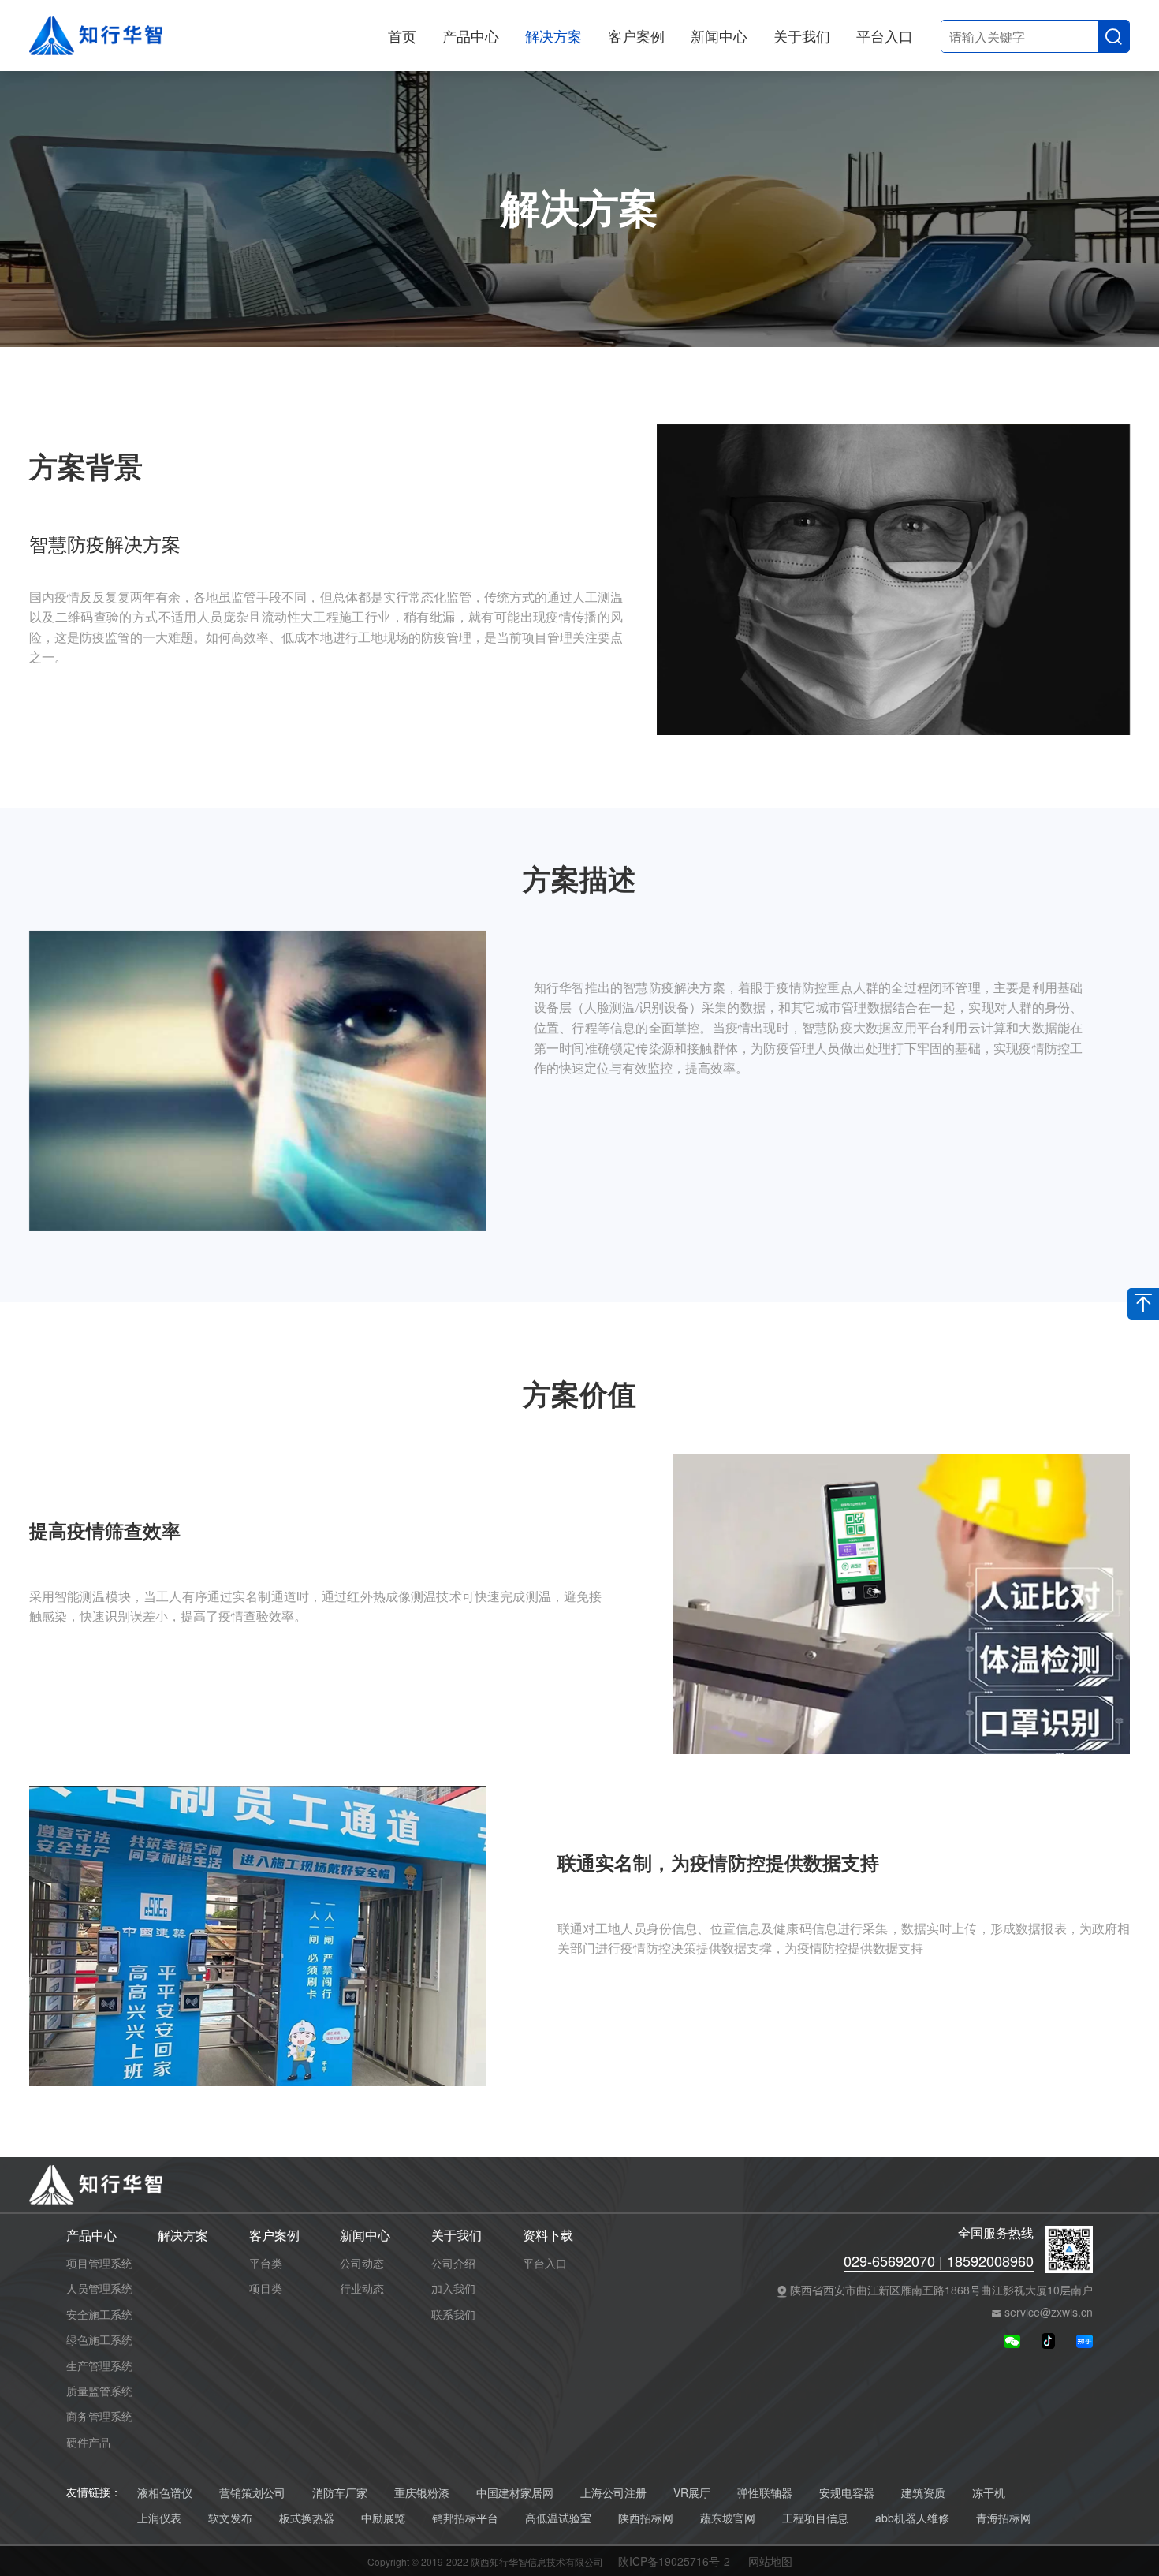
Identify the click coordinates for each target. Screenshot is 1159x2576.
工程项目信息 (815, 2518)
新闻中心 (719, 35)
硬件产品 (88, 2442)
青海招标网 (1004, 2518)
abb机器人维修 (912, 2518)
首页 (402, 35)
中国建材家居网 (515, 2493)
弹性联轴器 (765, 2493)
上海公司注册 (613, 2493)
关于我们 (802, 35)
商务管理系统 (99, 2416)
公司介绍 (453, 2263)
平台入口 (885, 35)
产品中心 (471, 35)
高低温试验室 (558, 2518)
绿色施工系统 (99, 2339)
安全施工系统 (99, 2314)
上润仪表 (159, 2518)
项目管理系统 (99, 2263)
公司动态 (362, 2263)
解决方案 (553, 35)
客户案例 (636, 35)
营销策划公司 (252, 2493)
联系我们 (453, 2314)
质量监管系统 (99, 2391)
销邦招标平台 (465, 2518)
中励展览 (383, 2518)
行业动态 (362, 2288)
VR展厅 (692, 2493)
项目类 (266, 2288)
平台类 (266, 2263)
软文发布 (230, 2518)
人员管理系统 (99, 2288)
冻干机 (989, 2493)
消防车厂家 (340, 2493)
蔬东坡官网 (728, 2518)
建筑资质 (923, 2493)
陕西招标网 (646, 2518)
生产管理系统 (99, 2365)
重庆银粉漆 (422, 2493)
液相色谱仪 (165, 2493)
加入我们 (453, 2288)
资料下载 (548, 2236)
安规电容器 (847, 2493)
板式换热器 (307, 2518)
